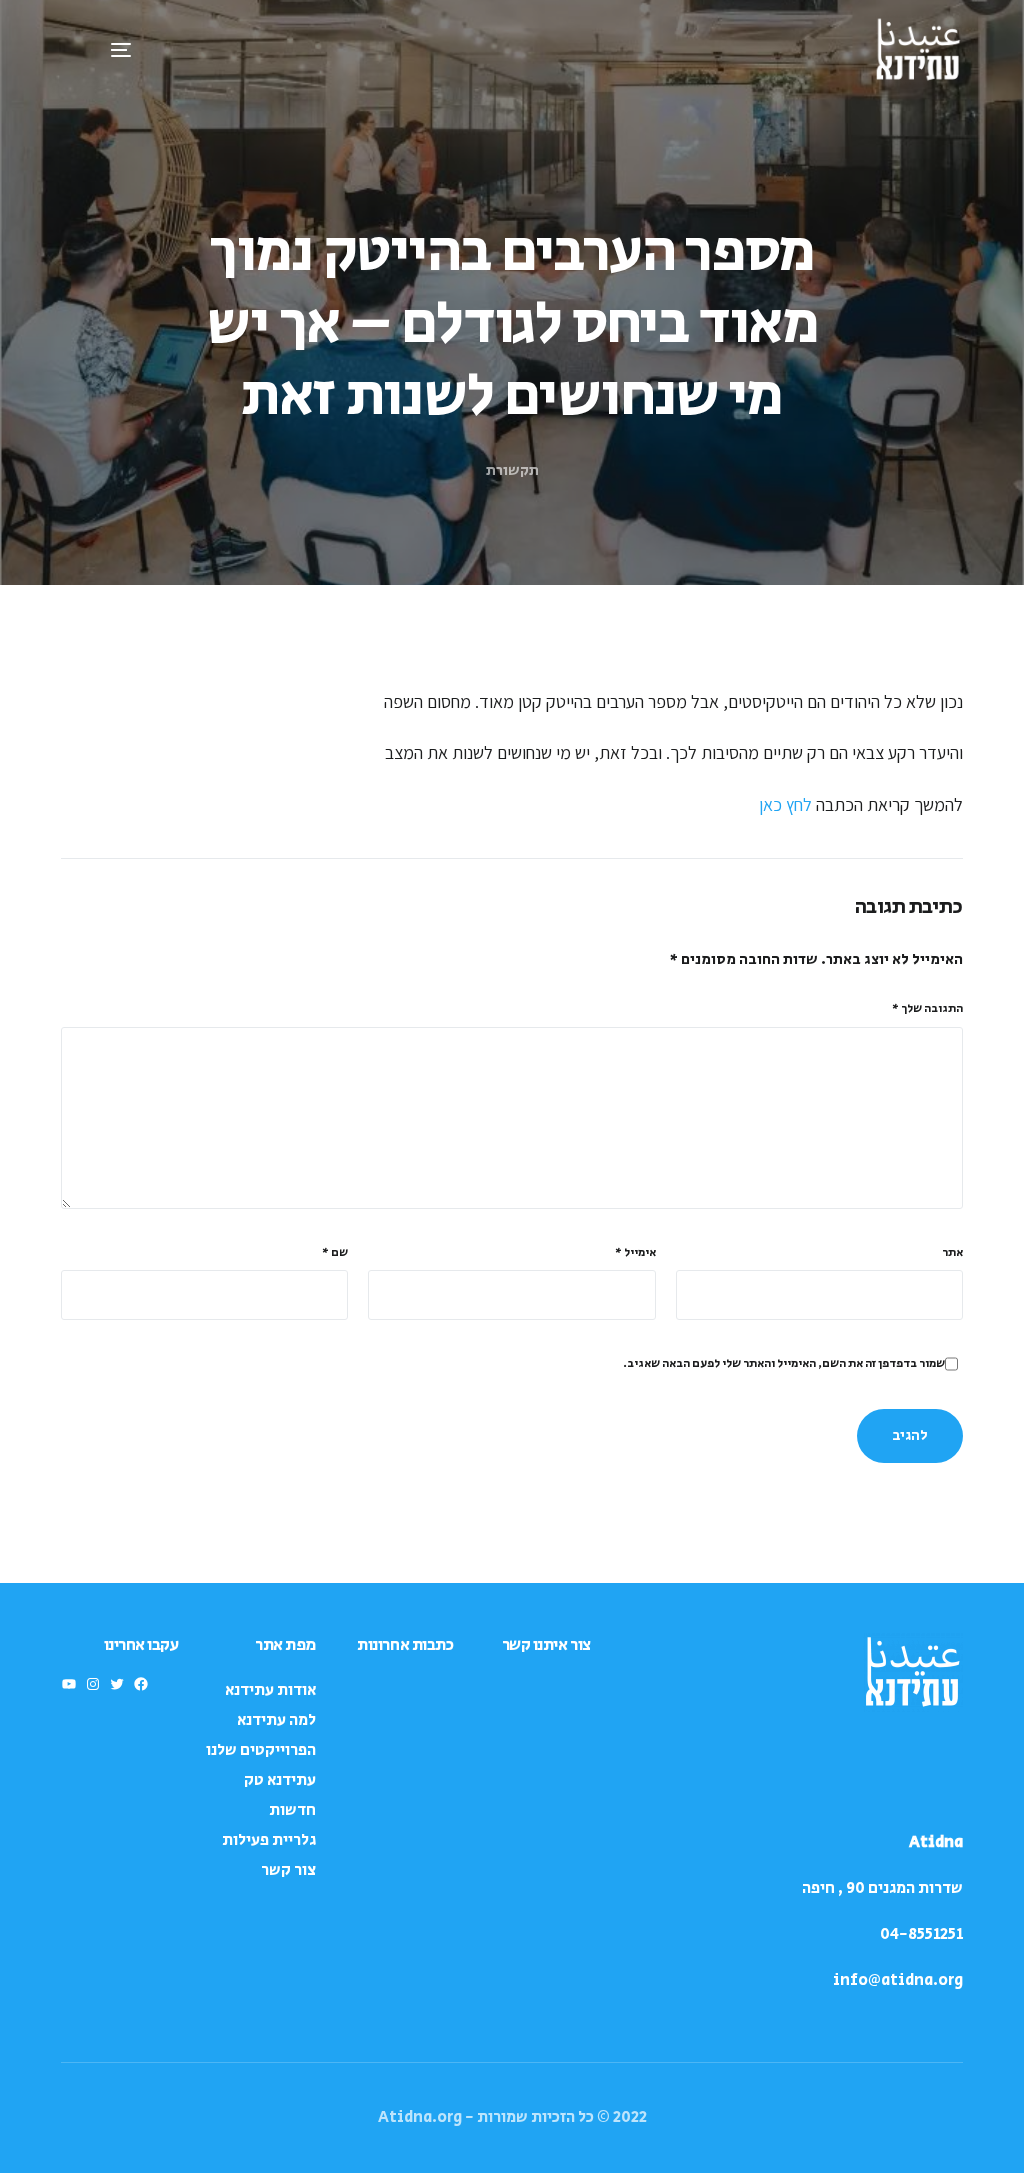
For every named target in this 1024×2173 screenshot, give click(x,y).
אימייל (635, 1252)
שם (335, 1252)
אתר (952, 1252)
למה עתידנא (276, 1720)
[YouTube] (69, 1684)
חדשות (292, 1810)
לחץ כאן (785, 804)
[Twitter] (117, 1684)
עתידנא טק (280, 1780)
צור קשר (288, 1870)
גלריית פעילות (269, 1840)
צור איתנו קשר (546, 1645)
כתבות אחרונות (405, 1645)
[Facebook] (141, 1684)
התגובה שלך (927, 1008)
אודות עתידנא (270, 1690)
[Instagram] (93, 1684)
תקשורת (512, 470)
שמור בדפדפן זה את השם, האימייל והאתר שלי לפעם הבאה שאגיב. (784, 1363)
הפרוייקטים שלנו (261, 1750)
